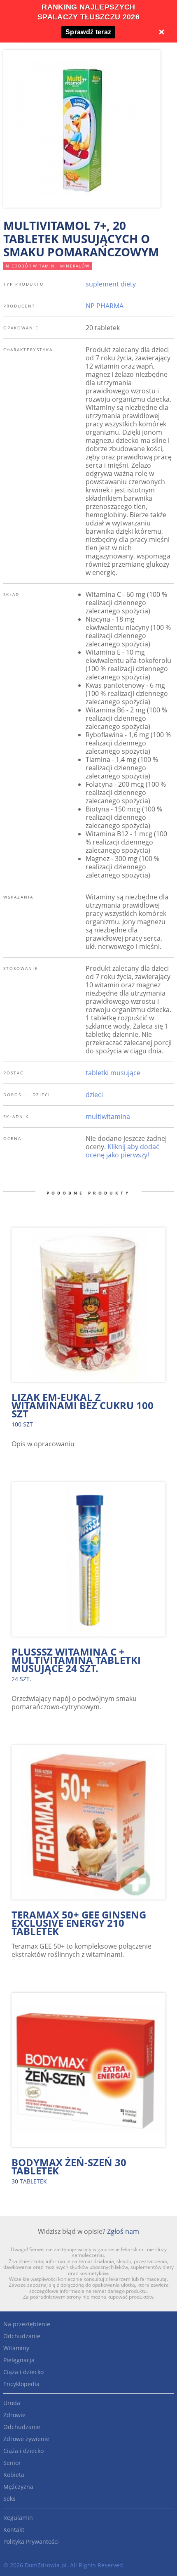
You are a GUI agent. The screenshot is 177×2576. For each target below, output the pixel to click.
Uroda (12, 2403)
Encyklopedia (21, 2384)
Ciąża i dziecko (23, 2372)
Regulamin (18, 2518)
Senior (12, 2463)
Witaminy (16, 2348)
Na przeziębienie (27, 2324)
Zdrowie (14, 2415)
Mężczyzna (18, 2487)
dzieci (94, 1095)
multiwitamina (108, 1117)
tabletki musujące (113, 1073)
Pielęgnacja (19, 2360)
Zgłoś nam (123, 2231)
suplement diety (111, 284)
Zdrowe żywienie (26, 2439)
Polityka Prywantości (31, 2542)
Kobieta (14, 2475)
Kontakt (14, 2530)
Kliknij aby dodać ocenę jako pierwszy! (122, 1151)
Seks (9, 2499)
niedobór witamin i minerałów (48, 266)
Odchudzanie (22, 2336)
